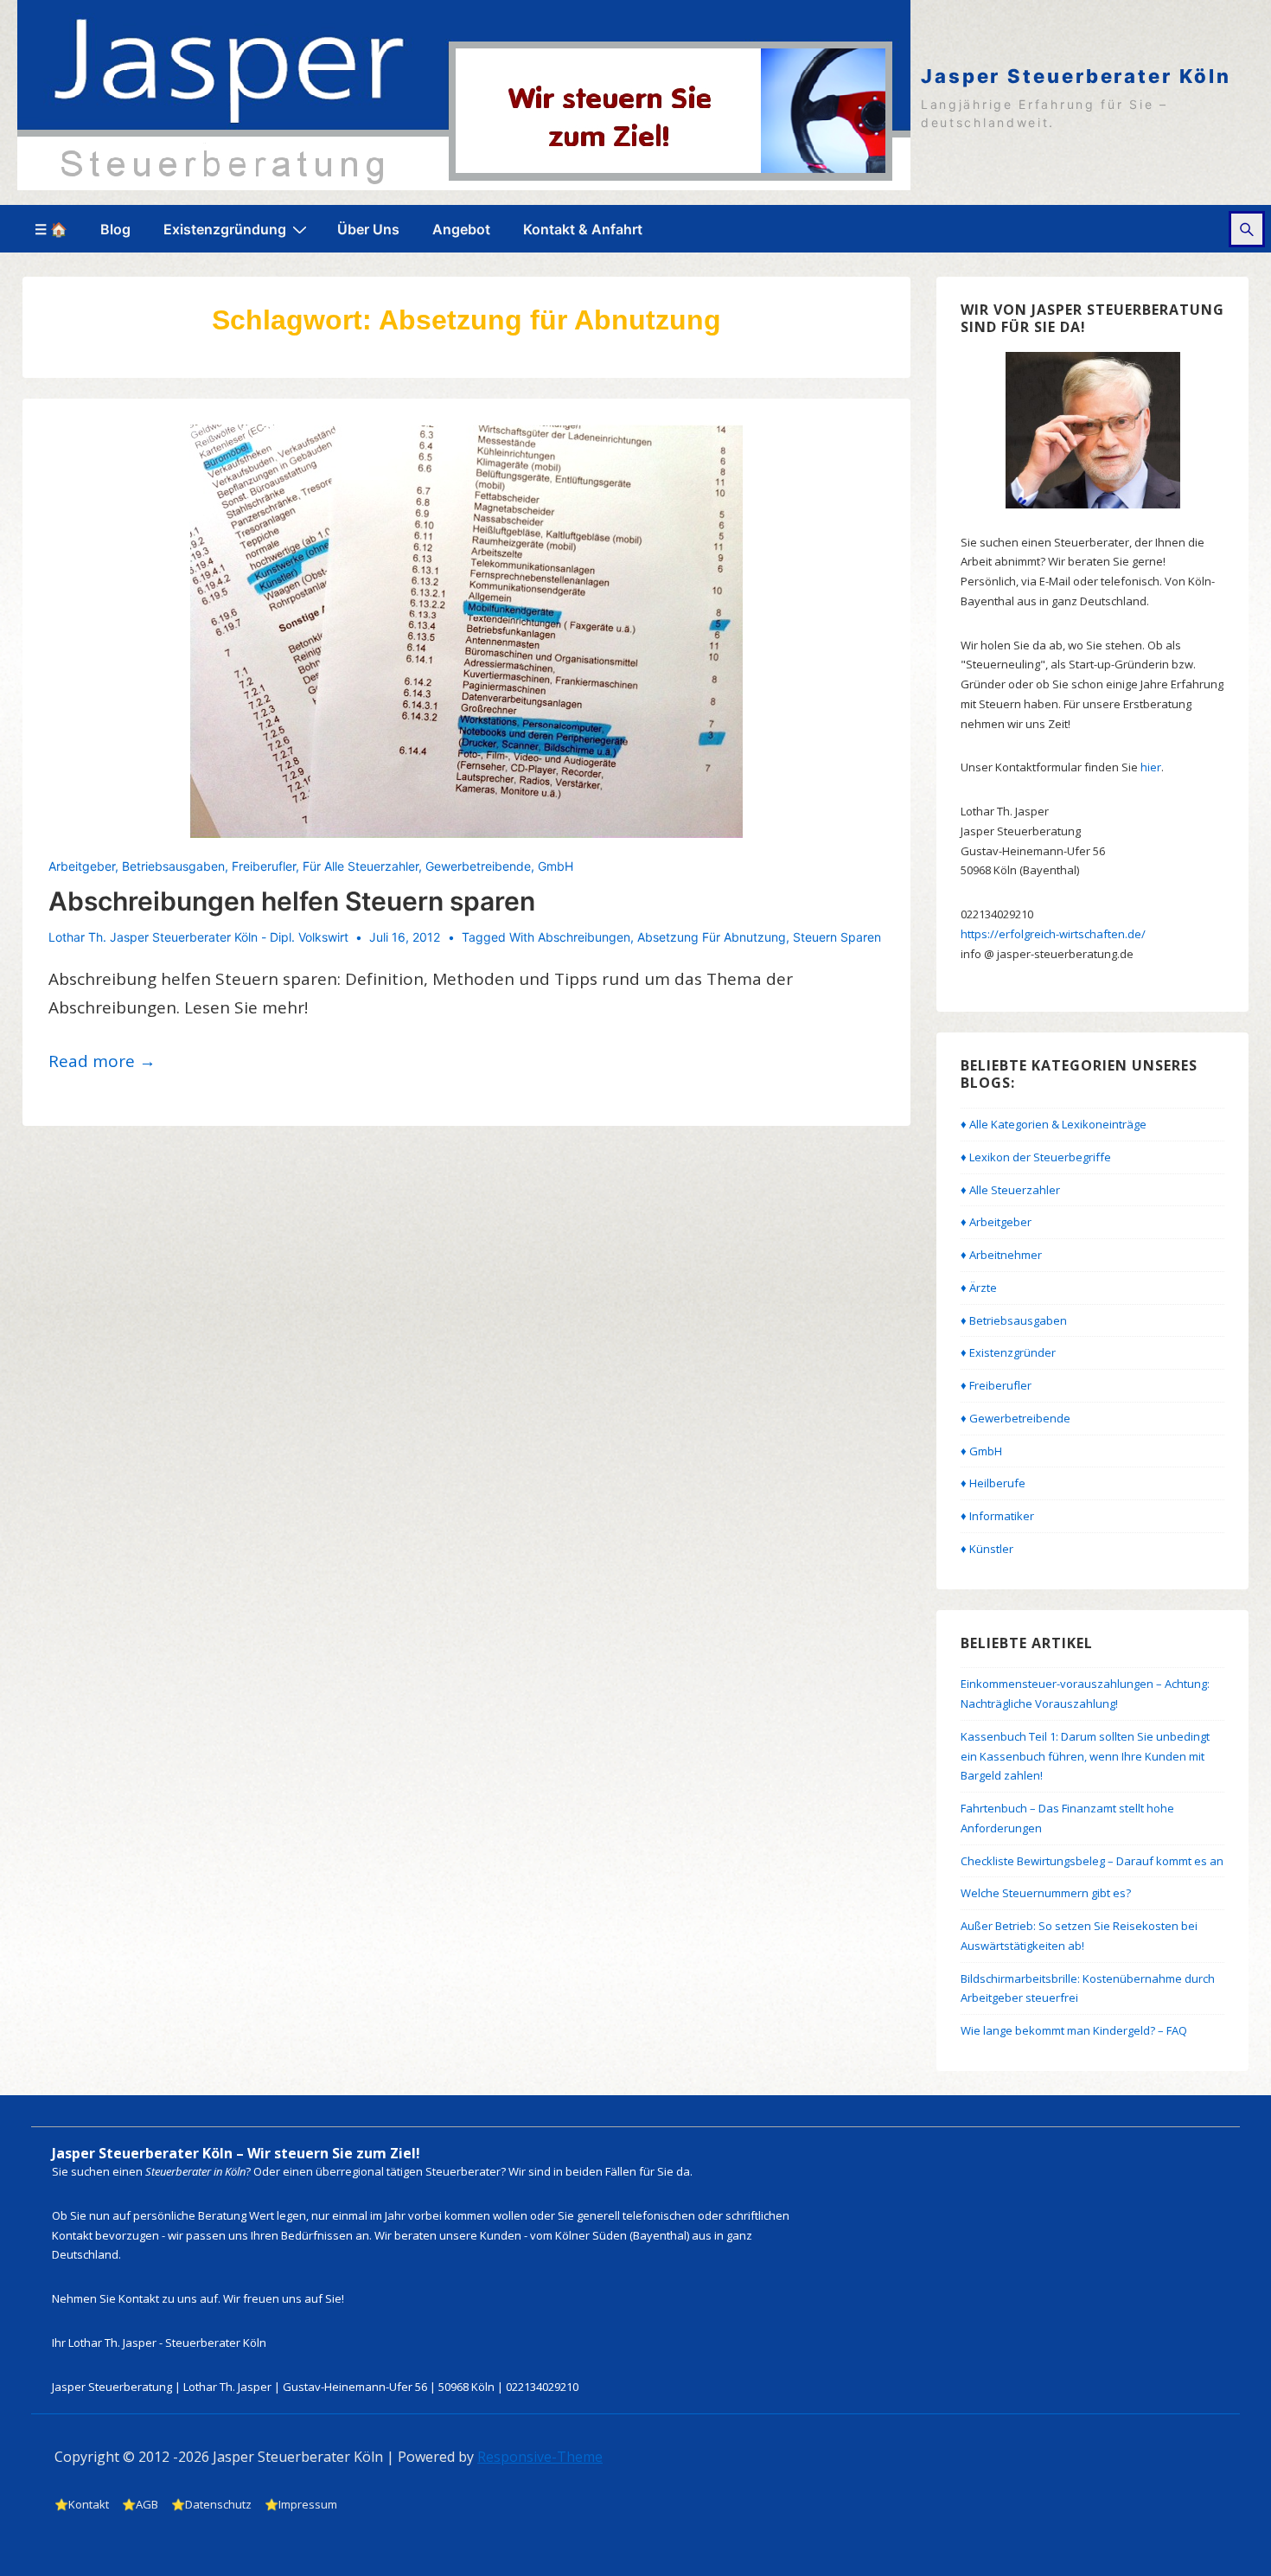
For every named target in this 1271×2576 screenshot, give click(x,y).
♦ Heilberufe (993, 1483)
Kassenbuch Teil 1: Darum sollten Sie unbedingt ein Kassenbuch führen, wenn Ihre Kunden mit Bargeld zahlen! (1085, 1756)
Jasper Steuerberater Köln (1076, 76)
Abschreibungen (584, 937)
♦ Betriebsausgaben (1014, 1320)
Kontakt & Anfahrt (583, 229)
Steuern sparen (837, 937)
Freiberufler (264, 866)
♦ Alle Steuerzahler (1010, 1190)
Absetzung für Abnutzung (712, 937)
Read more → (102, 1061)
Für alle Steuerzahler (361, 866)
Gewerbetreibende (478, 866)
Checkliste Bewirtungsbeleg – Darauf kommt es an (1092, 1861)
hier (1151, 767)
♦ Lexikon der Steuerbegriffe (1036, 1157)
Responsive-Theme (540, 2457)
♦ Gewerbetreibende (1016, 1418)
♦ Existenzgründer (1008, 1352)
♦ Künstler (987, 1549)
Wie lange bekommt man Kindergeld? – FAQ (1074, 2030)
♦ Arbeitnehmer (1001, 1255)
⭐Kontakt (82, 2504)
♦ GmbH (981, 1451)
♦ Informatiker (997, 1516)
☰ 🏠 (51, 229)
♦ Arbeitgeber (996, 1222)
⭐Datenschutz (211, 2504)
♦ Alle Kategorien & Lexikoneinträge (1054, 1124)
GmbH (556, 866)
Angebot (461, 229)
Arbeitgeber (82, 866)
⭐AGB (140, 2504)
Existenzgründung (225, 229)
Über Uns (368, 229)
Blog (115, 229)
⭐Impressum (301, 2504)
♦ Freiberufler (996, 1385)
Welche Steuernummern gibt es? (1046, 1893)
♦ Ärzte (979, 1288)
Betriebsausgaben (173, 866)
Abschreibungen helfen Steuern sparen (292, 901)
